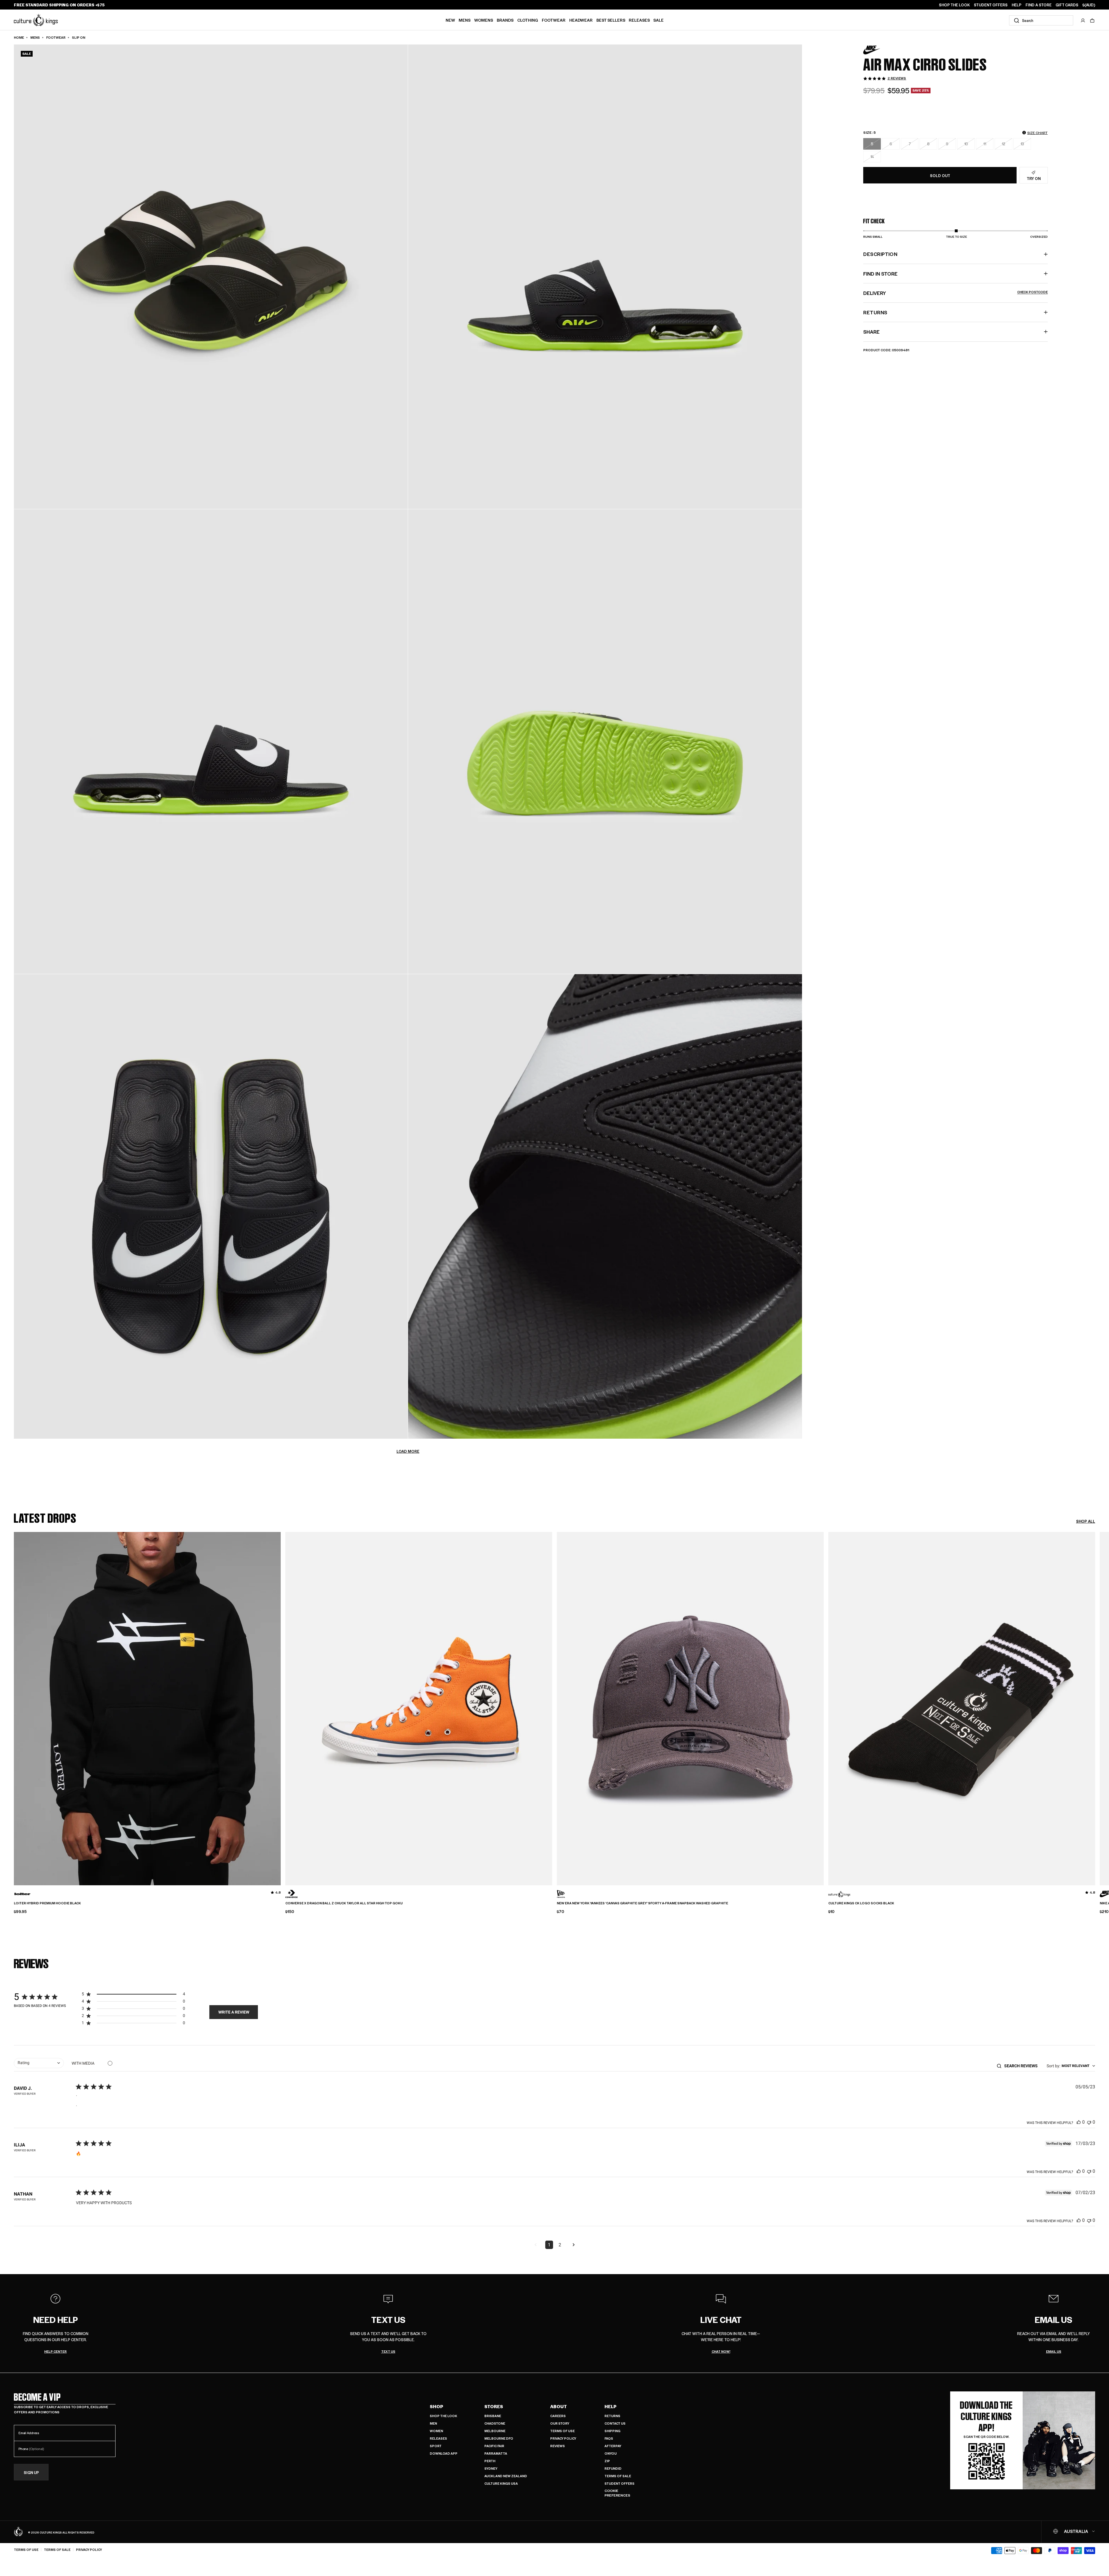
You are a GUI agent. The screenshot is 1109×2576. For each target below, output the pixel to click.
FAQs (609, 2438)
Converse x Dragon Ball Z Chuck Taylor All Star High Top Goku (344, 1903)
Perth (490, 2461)
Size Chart (1038, 133)
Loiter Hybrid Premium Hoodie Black (47, 1903)
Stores (494, 2406)
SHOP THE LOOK (954, 5)
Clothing (528, 20)
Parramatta (496, 2453)
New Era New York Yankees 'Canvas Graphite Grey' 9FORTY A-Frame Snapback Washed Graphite (642, 1903)
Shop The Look (443, 2416)
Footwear (554, 20)
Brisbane (493, 2416)
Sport (436, 2446)
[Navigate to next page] (574, 2245)
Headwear (581, 20)
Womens (484, 20)
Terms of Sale (618, 2476)
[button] (1092, 21)
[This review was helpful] (1079, 2122)
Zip (607, 2461)
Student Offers (619, 2483)
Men (433, 2423)
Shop (437, 2406)
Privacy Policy (563, 2438)
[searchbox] (1023, 2066)
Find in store (880, 274)
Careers (558, 2416)
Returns (612, 2416)
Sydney (491, 2468)
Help (611, 2406)
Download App (444, 2453)
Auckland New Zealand (506, 2476)
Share (871, 332)
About (559, 2406)
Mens (465, 20)
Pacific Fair (494, 2446)
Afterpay (613, 2446)
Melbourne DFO (499, 2438)
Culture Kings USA (501, 2483)
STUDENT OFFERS (991, 5)
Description (880, 254)
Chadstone (495, 2423)
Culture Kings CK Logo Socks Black (861, 1903)
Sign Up (31, 2472)
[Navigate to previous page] (535, 2245)
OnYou (611, 2453)
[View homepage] (36, 20)
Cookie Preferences (617, 2493)
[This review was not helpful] (1089, 2122)
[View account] (1083, 21)
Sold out (940, 175)
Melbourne (495, 2431)
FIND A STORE (1039, 5)
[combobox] (1041, 20)
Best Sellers (611, 20)
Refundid (613, 2468)
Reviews (558, 2446)
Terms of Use (562, 2431)
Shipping (612, 2431)
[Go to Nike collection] (878, 50)
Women (436, 2431)
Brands (505, 20)
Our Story (560, 2423)
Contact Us (615, 2423)
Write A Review (234, 2012)
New (450, 20)
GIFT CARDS (1067, 5)
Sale (658, 20)
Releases (639, 20)
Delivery (955, 293)
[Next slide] (1095, 1699)
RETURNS (875, 312)
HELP (1017, 5)
